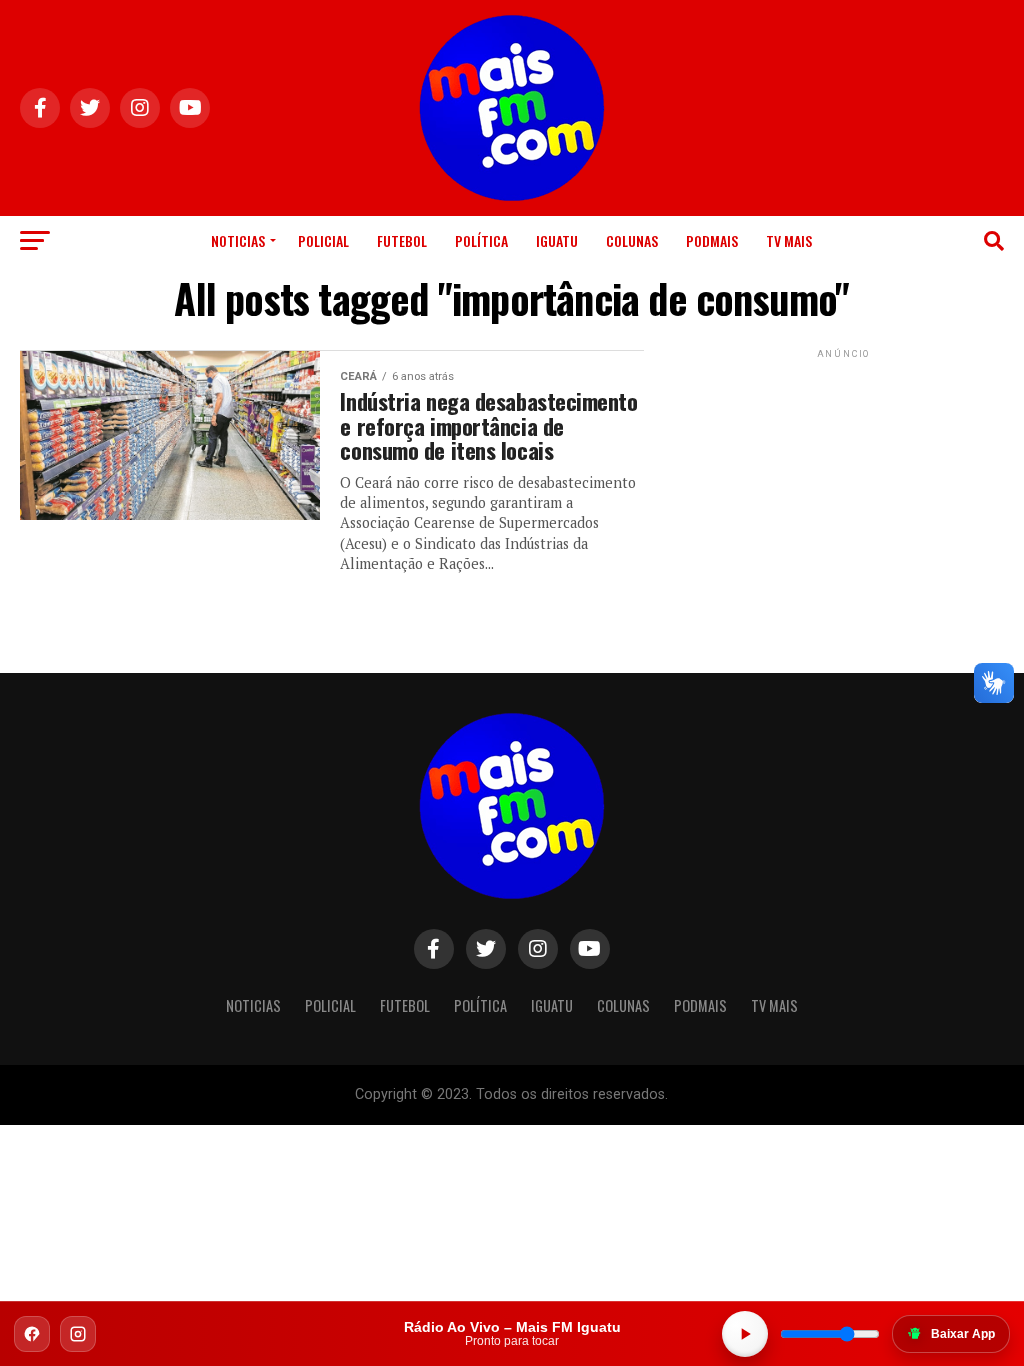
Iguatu (557, 240)
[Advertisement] (844, 488)
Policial (323, 240)
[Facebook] (32, 1334)
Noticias (238, 240)
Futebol (402, 240)
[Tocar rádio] (745, 1334)
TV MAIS (789, 240)
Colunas (632, 240)
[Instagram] (78, 1334)
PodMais (712, 240)
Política (481, 240)
